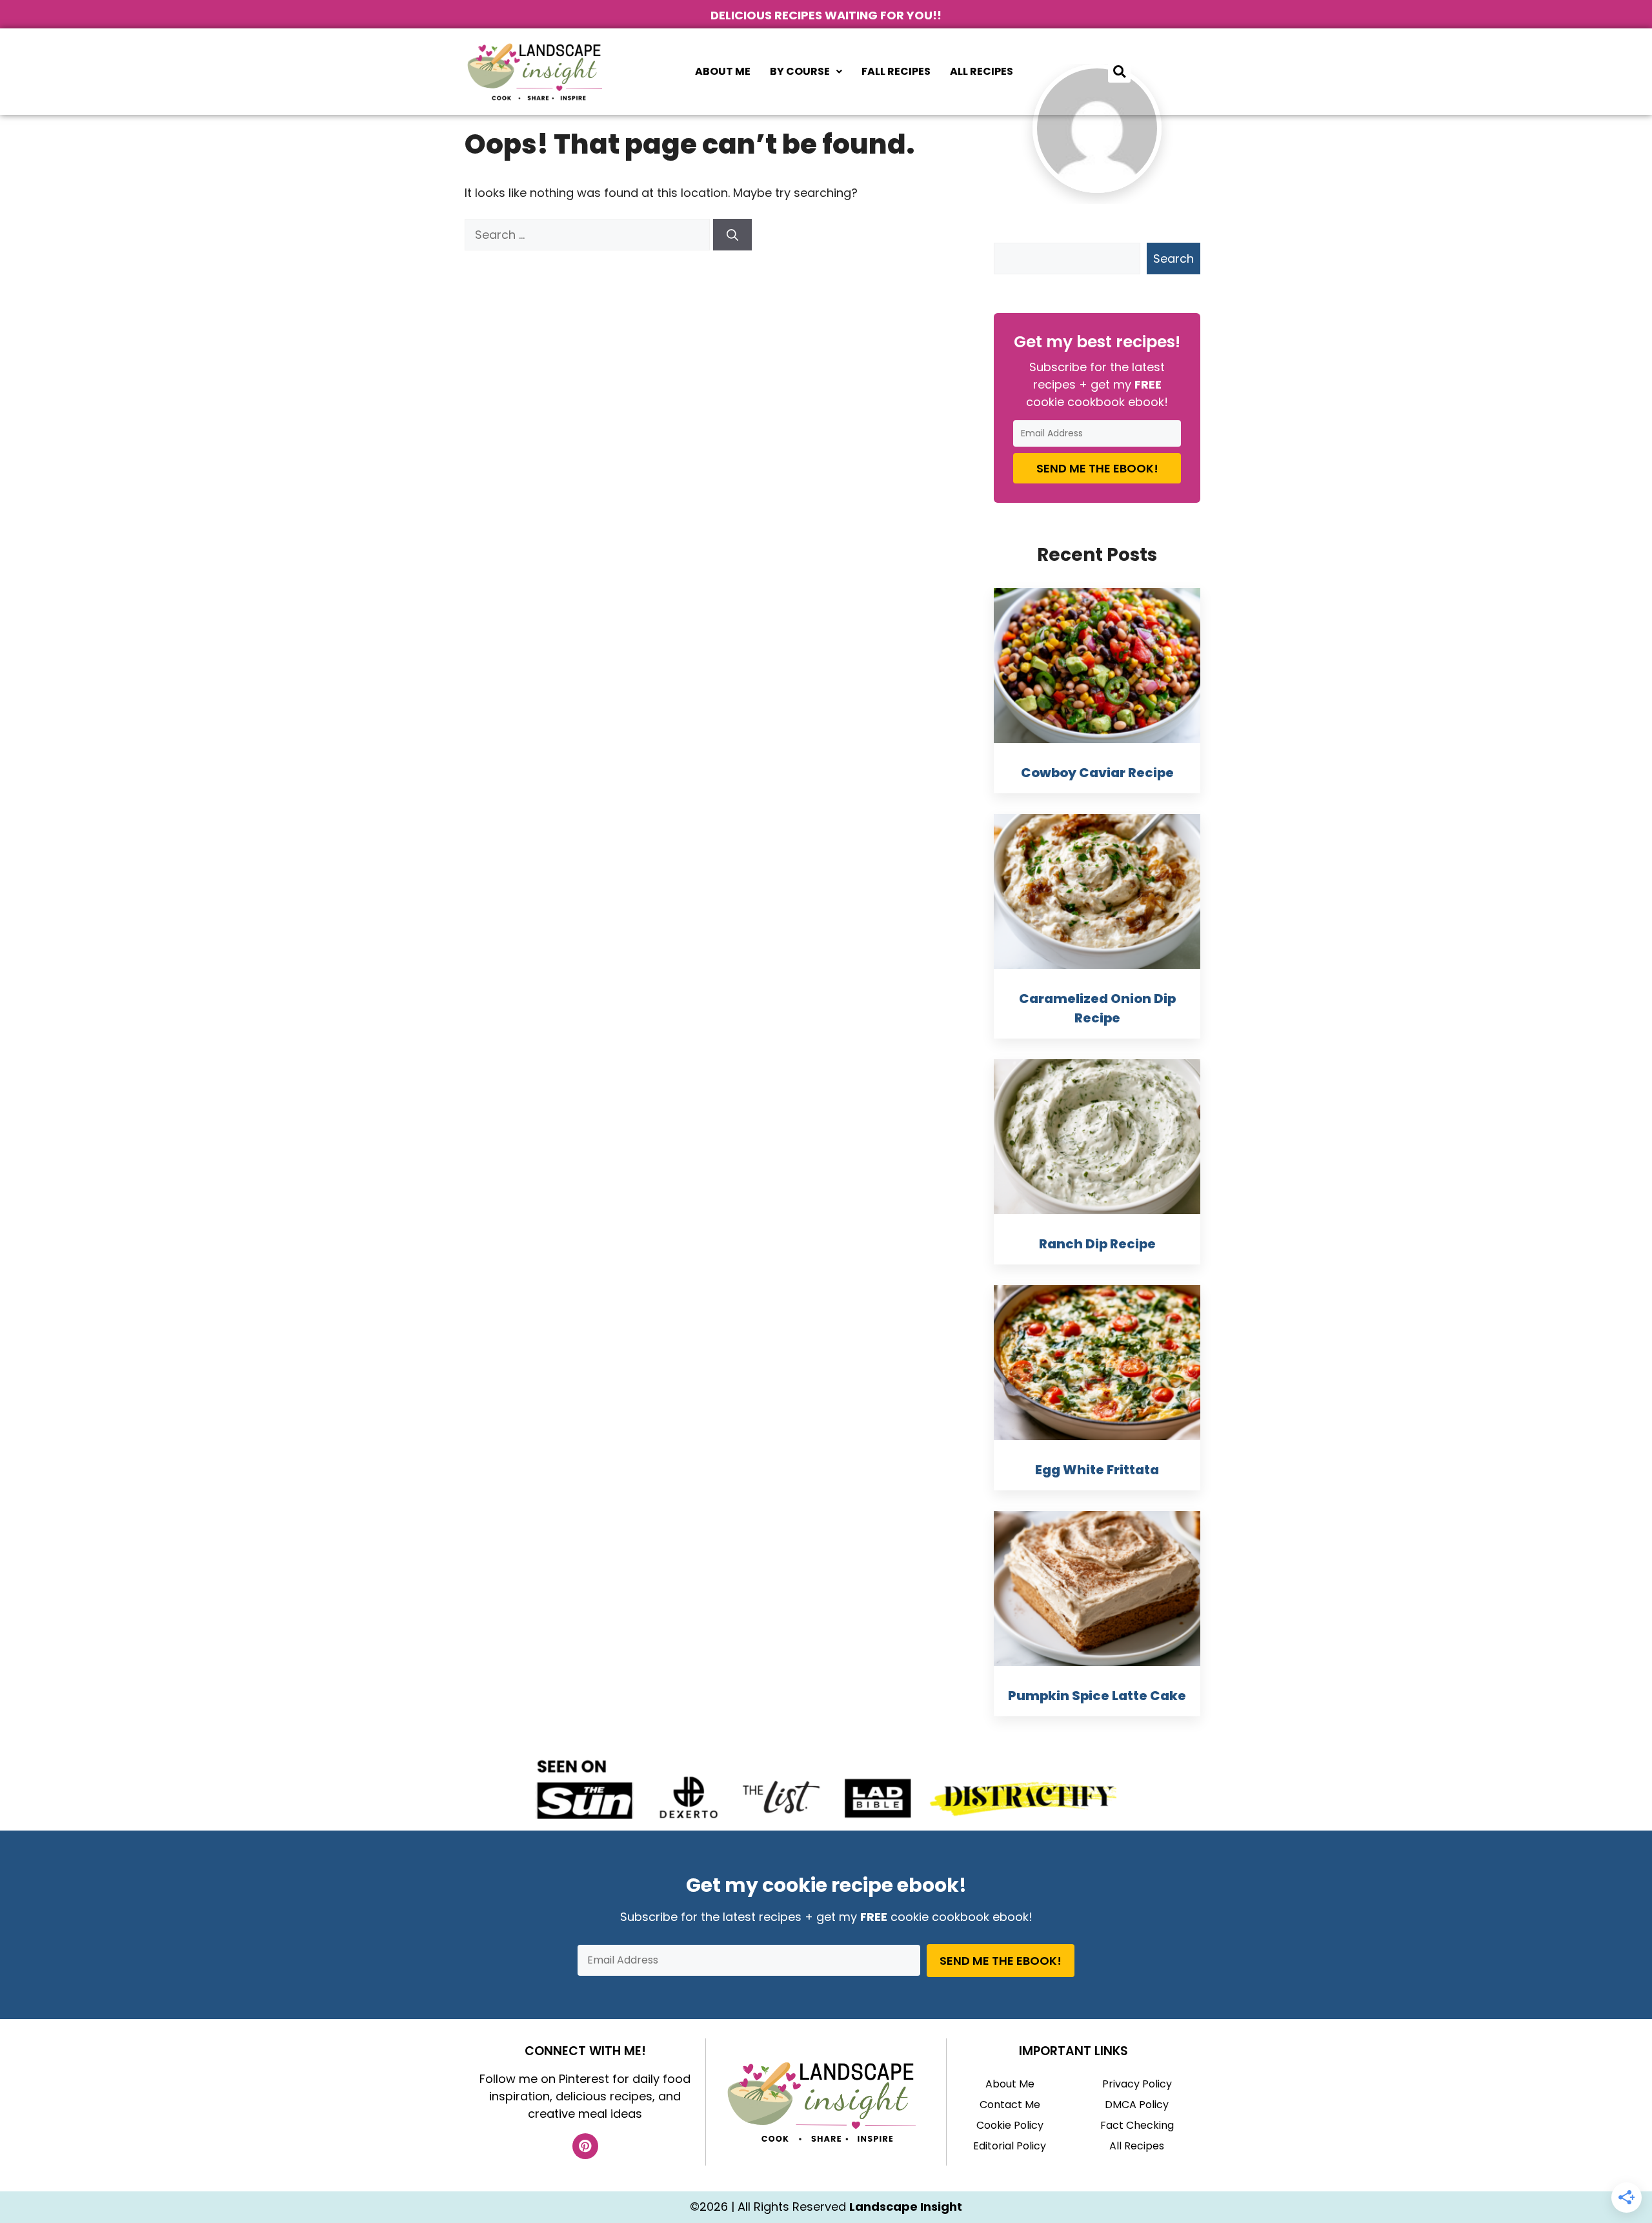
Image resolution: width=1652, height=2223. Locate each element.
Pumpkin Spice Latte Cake (1097, 1696)
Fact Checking (1137, 2125)
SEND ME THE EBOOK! (1097, 468)
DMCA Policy (1137, 2105)
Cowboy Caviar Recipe (1097, 773)
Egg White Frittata (1097, 1470)
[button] (806, 72)
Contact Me (1010, 2105)
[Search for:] (589, 235)
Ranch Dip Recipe (1097, 1244)
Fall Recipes (896, 71)
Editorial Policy (1010, 2146)
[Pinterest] (585, 2146)
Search (1174, 259)
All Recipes (982, 71)
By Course (800, 71)
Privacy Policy (1137, 2084)
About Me (723, 71)
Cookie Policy (1010, 2125)
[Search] (732, 235)
